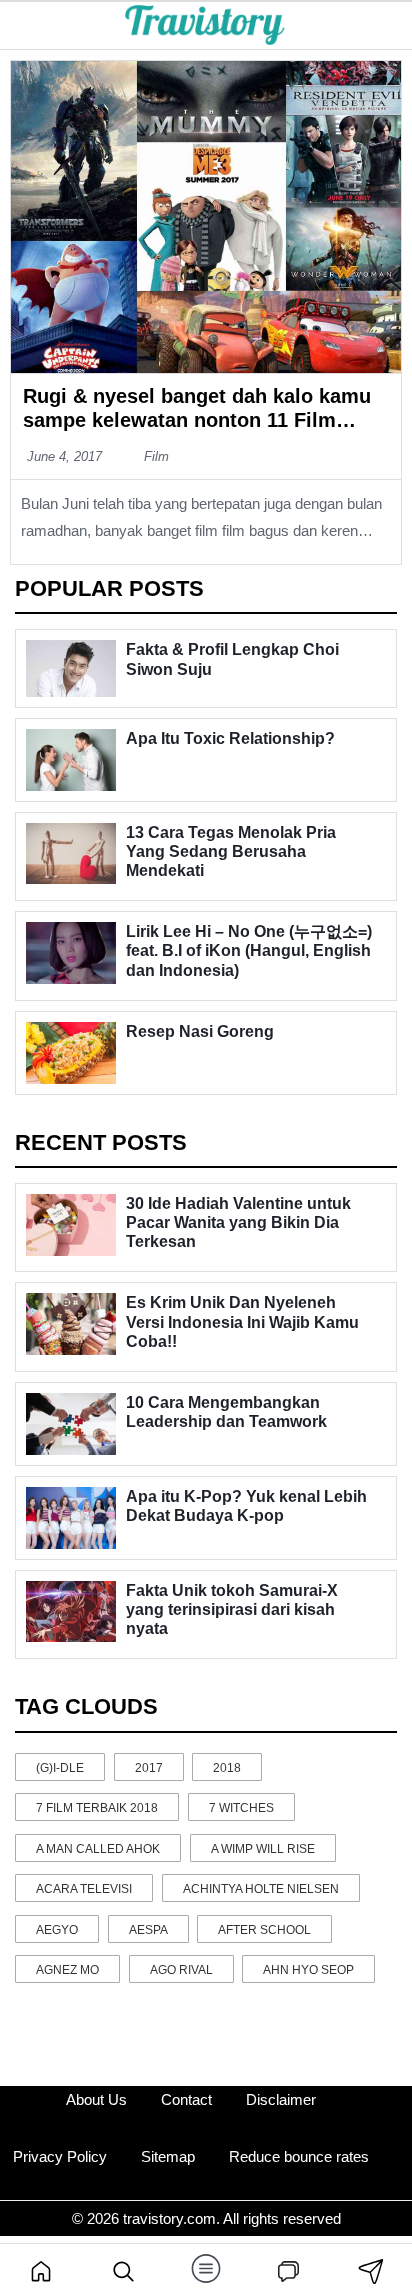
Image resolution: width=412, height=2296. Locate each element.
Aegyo (57, 1930)
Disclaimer (281, 2099)
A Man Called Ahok (98, 1849)
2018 (227, 1768)
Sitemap (168, 2156)
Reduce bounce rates (299, 2156)
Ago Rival (181, 1970)
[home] (41, 2270)
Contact (186, 2099)
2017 (149, 1768)
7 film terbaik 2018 (97, 1808)
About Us (96, 2099)
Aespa (148, 1930)
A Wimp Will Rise (263, 1849)
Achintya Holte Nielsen (261, 1889)
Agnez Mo (67, 1970)
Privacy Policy (60, 2156)
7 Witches (241, 1808)
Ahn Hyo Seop (308, 1970)
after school (264, 1930)
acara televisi (84, 1889)
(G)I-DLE (60, 1768)
